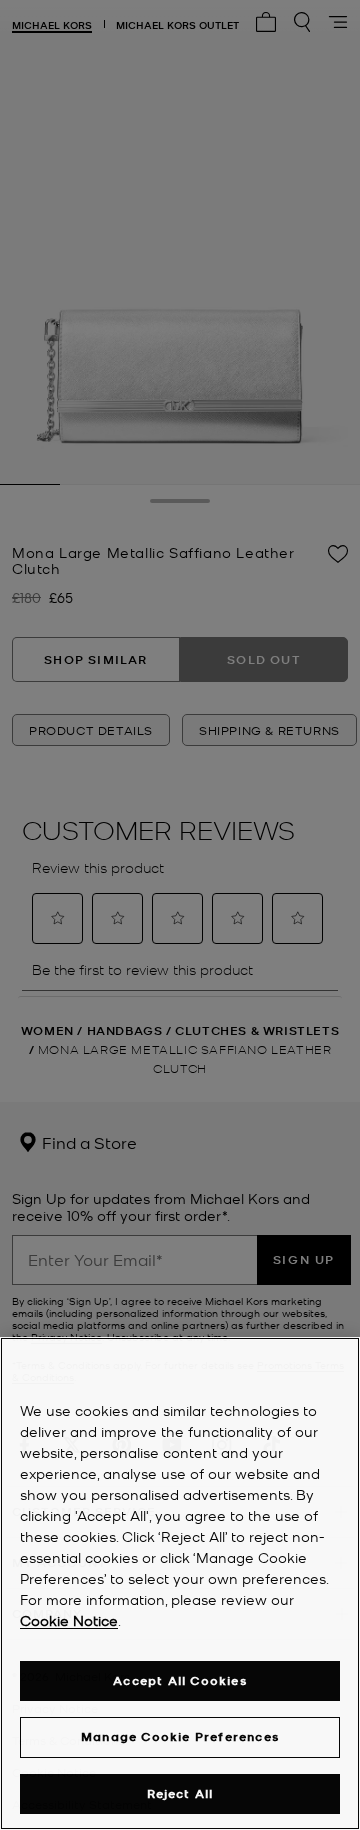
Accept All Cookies (180, 1680)
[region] (180, 1583)
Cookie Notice (69, 1620)
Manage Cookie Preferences (180, 1736)
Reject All (180, 1793)
